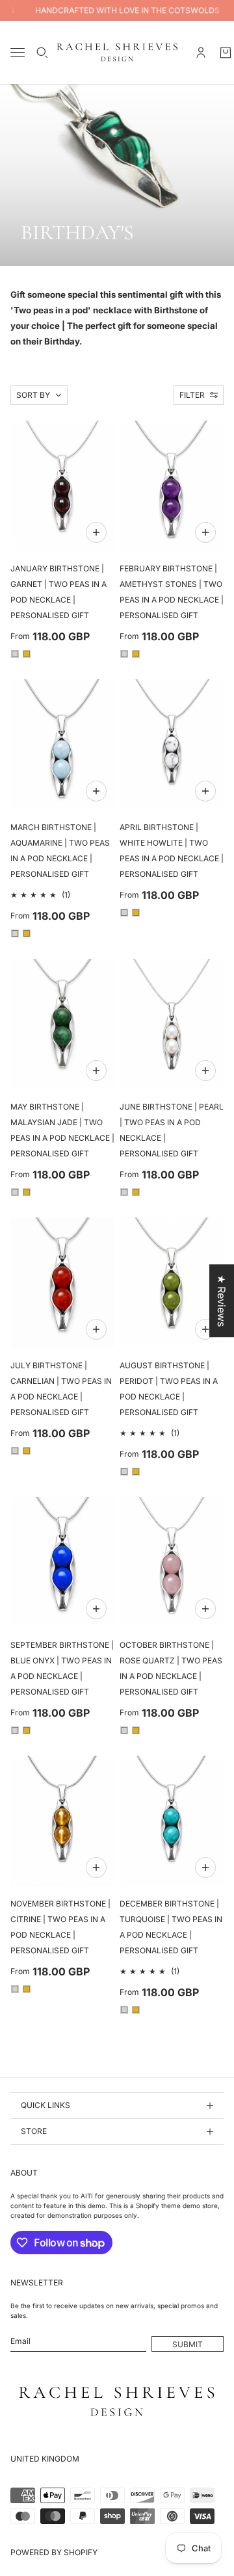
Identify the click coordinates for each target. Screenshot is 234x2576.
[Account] (201, 53)
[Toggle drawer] (18, 52)
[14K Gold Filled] (27, 654)
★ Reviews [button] (222, 1301)
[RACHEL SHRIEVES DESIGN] (117, 52)
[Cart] (226, 53)
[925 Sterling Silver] (15, 654)
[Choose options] (96, 532)
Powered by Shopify (54, 2552)
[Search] (42, 53)
